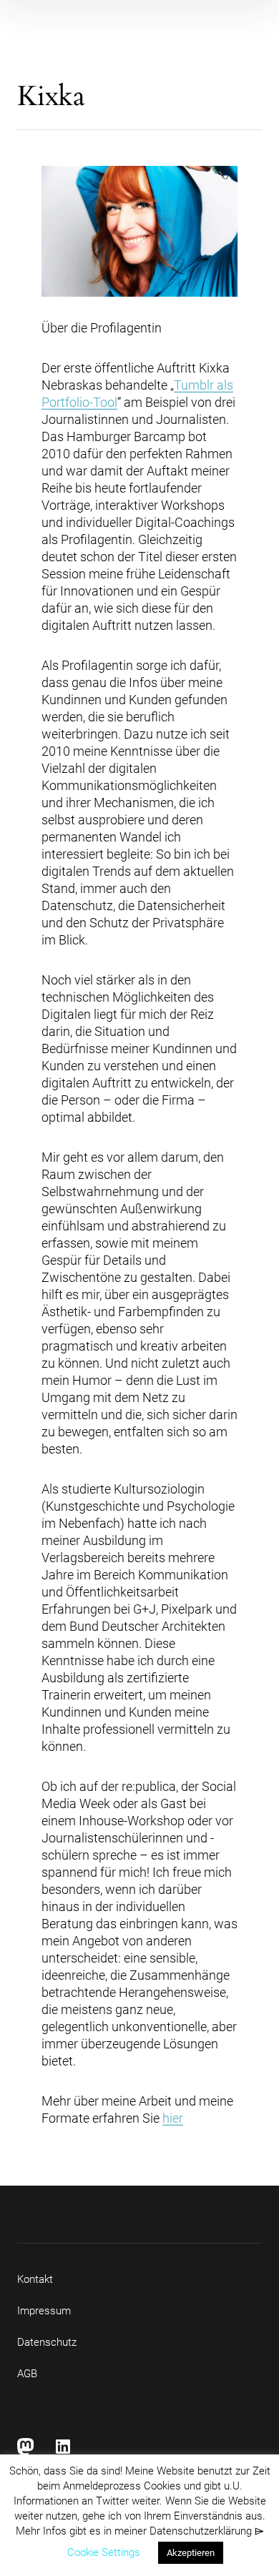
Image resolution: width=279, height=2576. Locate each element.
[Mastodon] (26, 2447)
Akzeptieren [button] (191, 2553)
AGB (27, 2374)
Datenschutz (47, 2342)
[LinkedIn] (63, 2447)
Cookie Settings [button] (104, 2552)
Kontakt (35, 2279)
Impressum (44, 2311)
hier (173, 2118)
